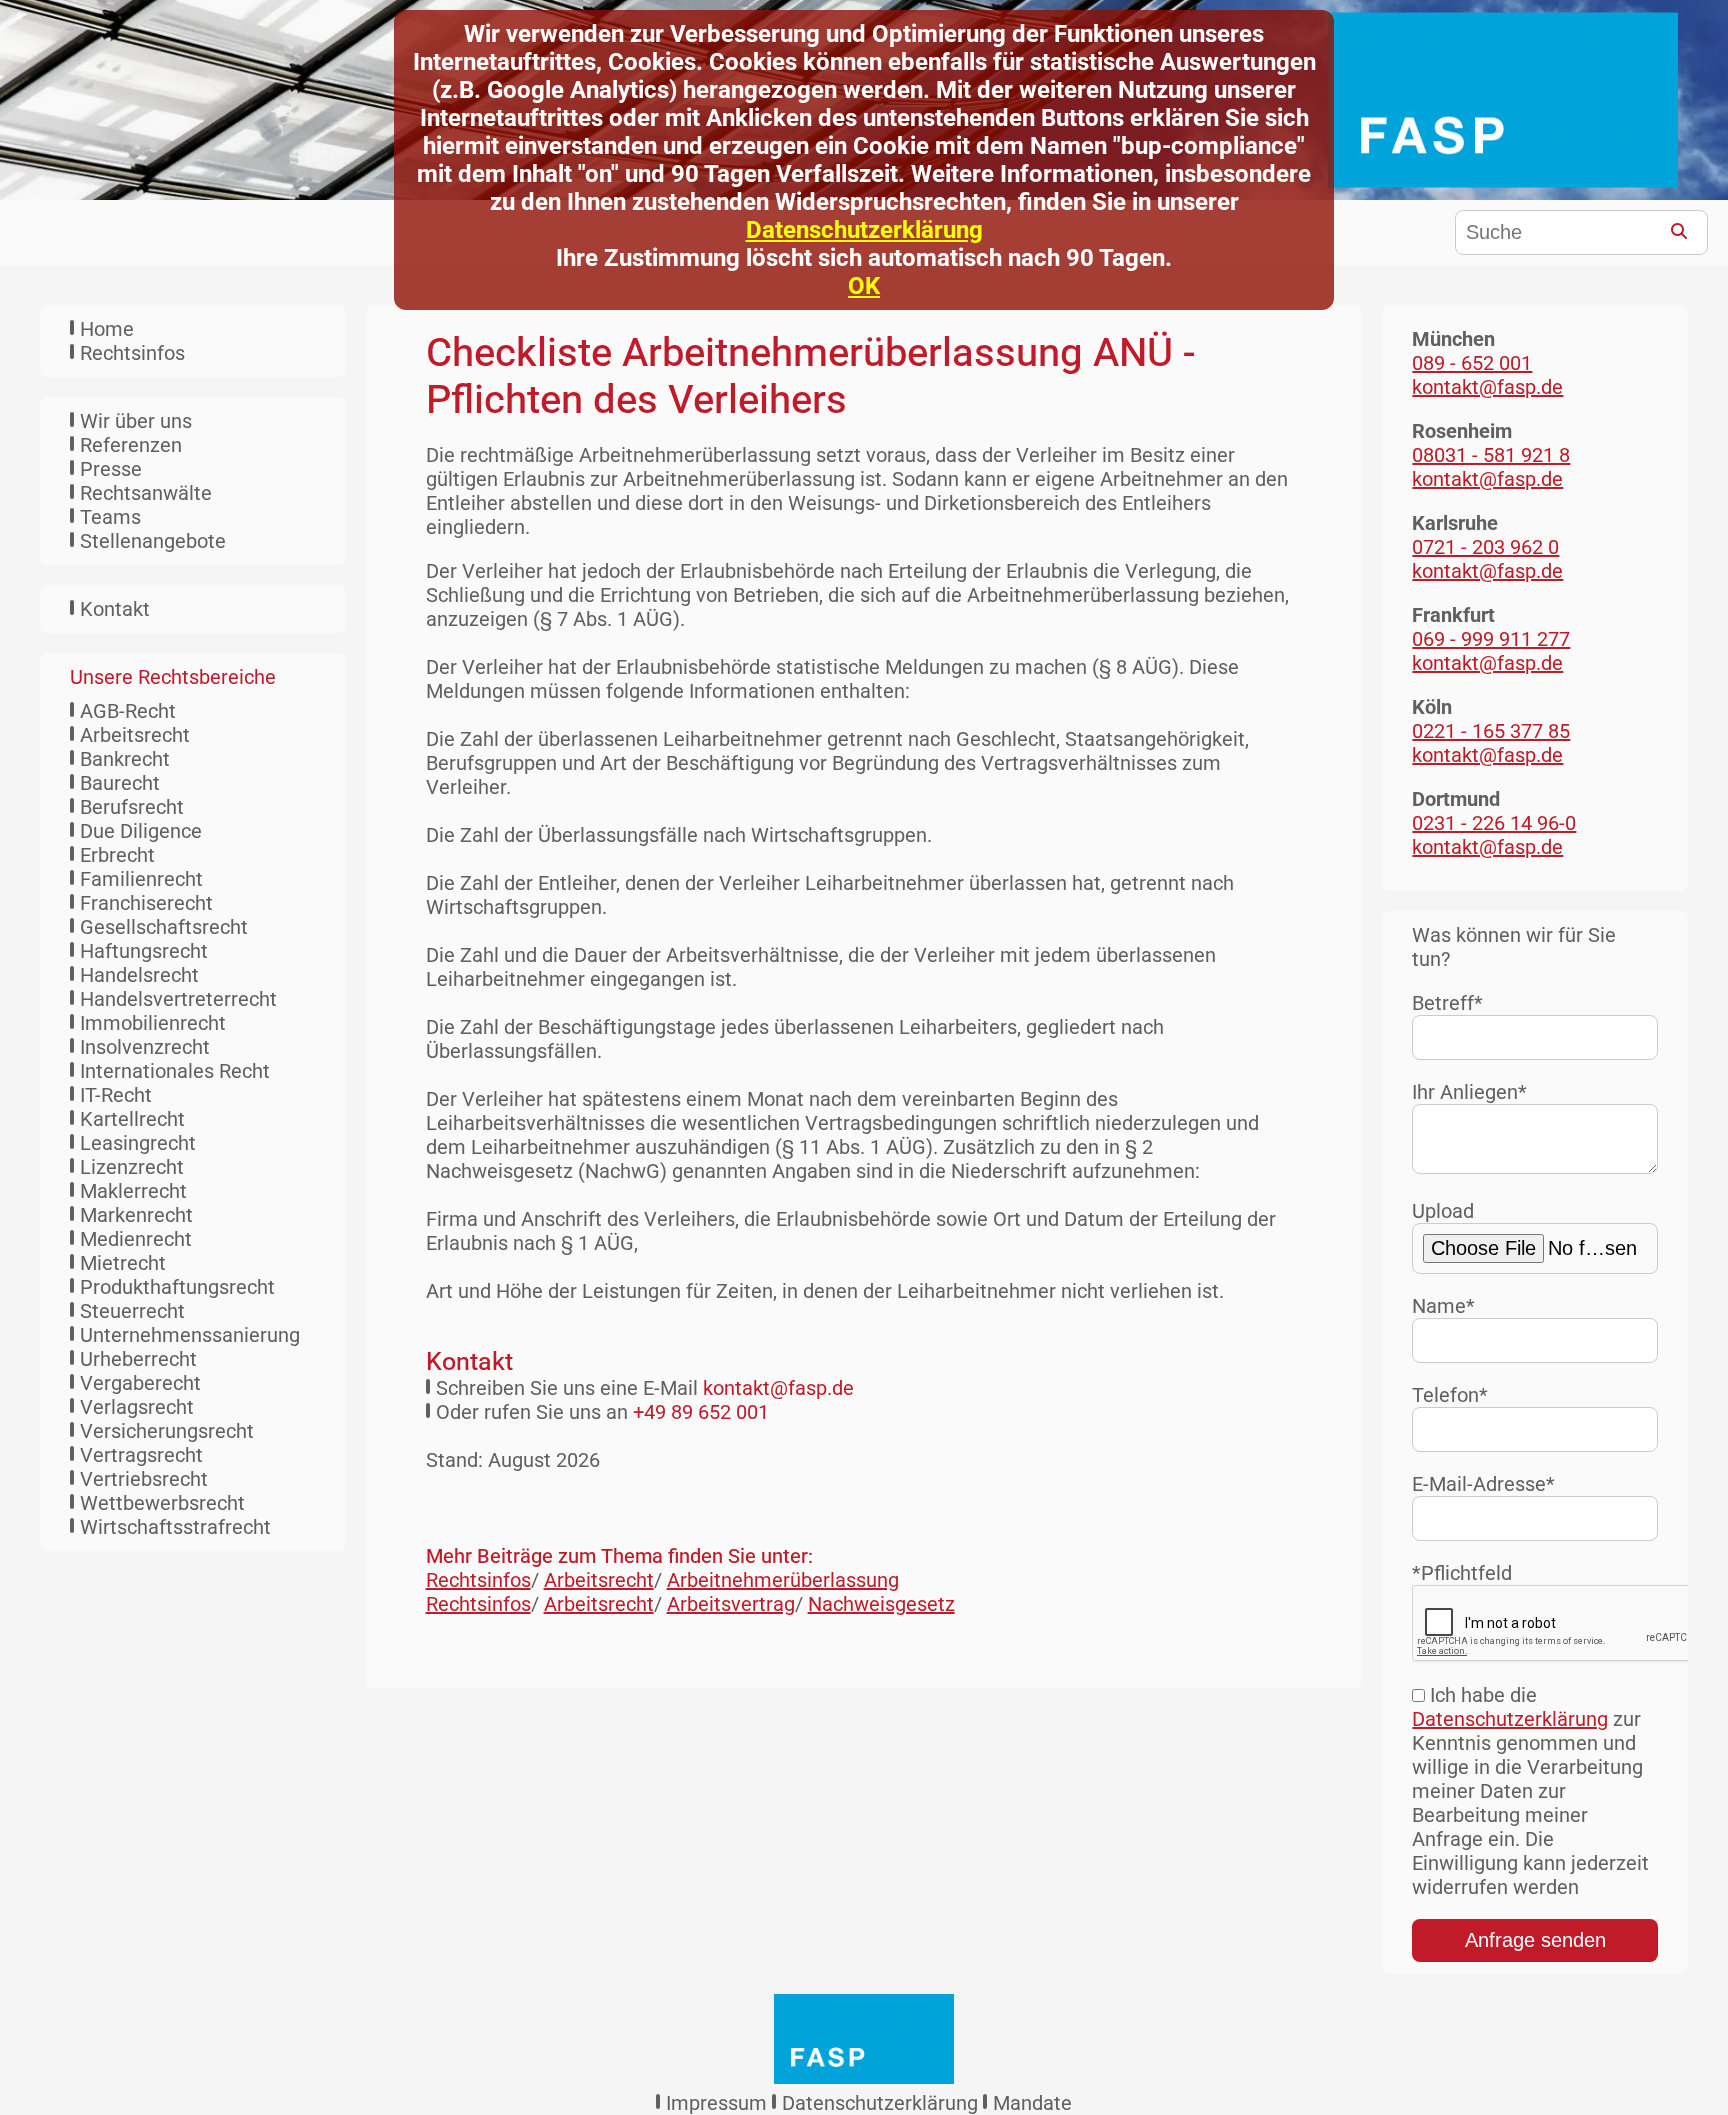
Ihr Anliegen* (1469, 1092)
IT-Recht (116, 1095)
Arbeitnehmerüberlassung (783, 1580)
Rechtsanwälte (146, 493)
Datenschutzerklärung (864, 230)
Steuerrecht (132, 1311)
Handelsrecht (139, 975)
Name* (1443, 1306)
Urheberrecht (138, 1359)
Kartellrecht (132, 1119)
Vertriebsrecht (144, 1479)
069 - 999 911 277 (1491, 639)
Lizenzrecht (132, 1167)
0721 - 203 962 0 (1485, 547)
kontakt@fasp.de (778, 1388)
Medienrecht (136, 1239)
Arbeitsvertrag (731, 1604)
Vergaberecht (140, 1383)
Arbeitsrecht (135, 735)
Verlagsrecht (137, 1407)
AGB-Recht (128, 711)
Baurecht (120, 783)
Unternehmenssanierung (190, 1335)
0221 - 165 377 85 (1491, 731)
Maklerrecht (133, 1191)
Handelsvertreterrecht (178, 999)
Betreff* (1447, 1003)
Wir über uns (136, 421)
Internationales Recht (175, 1071)
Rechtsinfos (132, 353)
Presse (111, 469)
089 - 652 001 (1472, 363)
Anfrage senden (1535, 1940)
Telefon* (1450, 1395)
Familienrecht (141, 879)
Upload (1443, 1211)
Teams (110, 517)
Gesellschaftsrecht (164, 927)
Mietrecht (123, 1263)
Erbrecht (117, 855)
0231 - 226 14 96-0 (1494, 823)
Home (107, 329)
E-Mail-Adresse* (1483, 1484)
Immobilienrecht (153, 1023)
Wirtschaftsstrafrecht (175, 1527)
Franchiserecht (146, 903)
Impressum (716, 2103)
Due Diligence (141, 831)
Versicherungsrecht (167, 1431)
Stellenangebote (153, 541)
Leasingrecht (138, 1143)
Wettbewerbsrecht (162, 1503)
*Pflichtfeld (1462, 1573)
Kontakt (115, 609)
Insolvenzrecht (145, 1047)
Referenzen (131, 445)
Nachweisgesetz (881, 1604)
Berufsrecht (132, 807)
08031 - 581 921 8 (1491, 455)
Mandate (1032, 2103)
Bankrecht (125, 759)
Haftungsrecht (144, 951)
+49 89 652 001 (701, 1412)
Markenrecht (136, 1215)
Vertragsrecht (141, 1455)
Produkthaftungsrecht (177, 1287)
